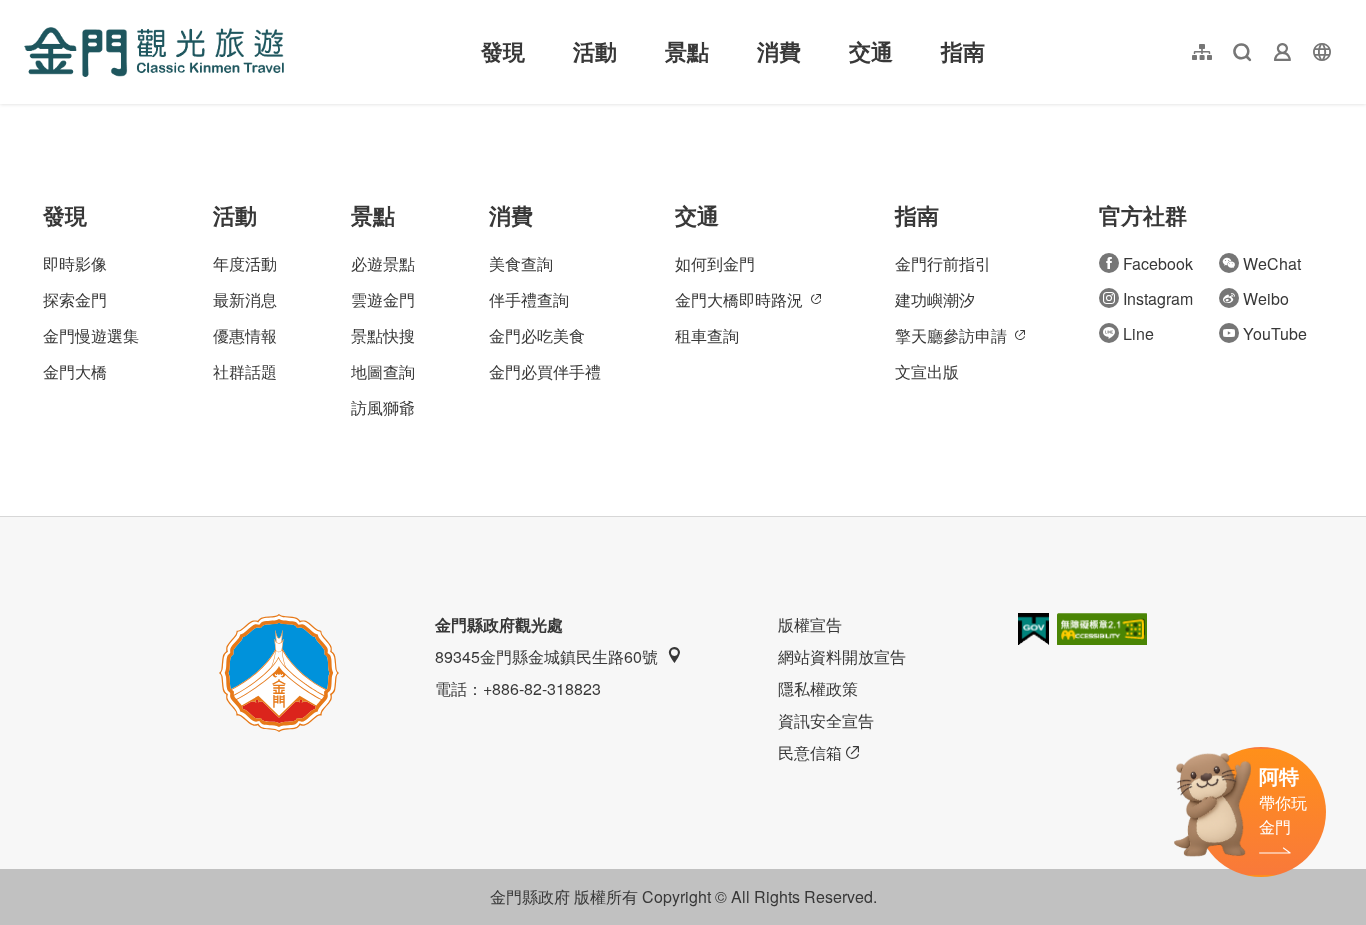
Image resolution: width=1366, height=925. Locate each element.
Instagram (1158, 298)
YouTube (1275, 333)
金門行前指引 (943, 263)
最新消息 (245, 299)
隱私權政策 (818, 688)
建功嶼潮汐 (935, 299)
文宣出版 (927, 371)
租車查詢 (707, 335)
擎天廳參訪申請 (951, 335)
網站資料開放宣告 (842, 656)
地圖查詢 (383, 371)
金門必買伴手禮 (545, 371)
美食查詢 (521, 263)
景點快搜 (383, 335)
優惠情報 (245, 335)
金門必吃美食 (537, 335)
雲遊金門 (383, 299)
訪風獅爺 (383, 407)
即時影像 (75, 263)
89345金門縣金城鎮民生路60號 (546, 656)
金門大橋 (75, 371)
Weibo (1266, 298)
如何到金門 (715, 263)
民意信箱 (810, 752)
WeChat (1272, 263)
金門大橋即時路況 (739, 299)
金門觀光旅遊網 (154, 52)
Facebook (1158, 263)
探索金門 (75, 299)
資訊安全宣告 (826, 720)
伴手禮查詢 (529, 299)
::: (30, 11)
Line (1138, 333)
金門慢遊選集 (91, 335)
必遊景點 (383, 263)
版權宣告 (810, 624)
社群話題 (245, 371)
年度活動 (245, 263)
